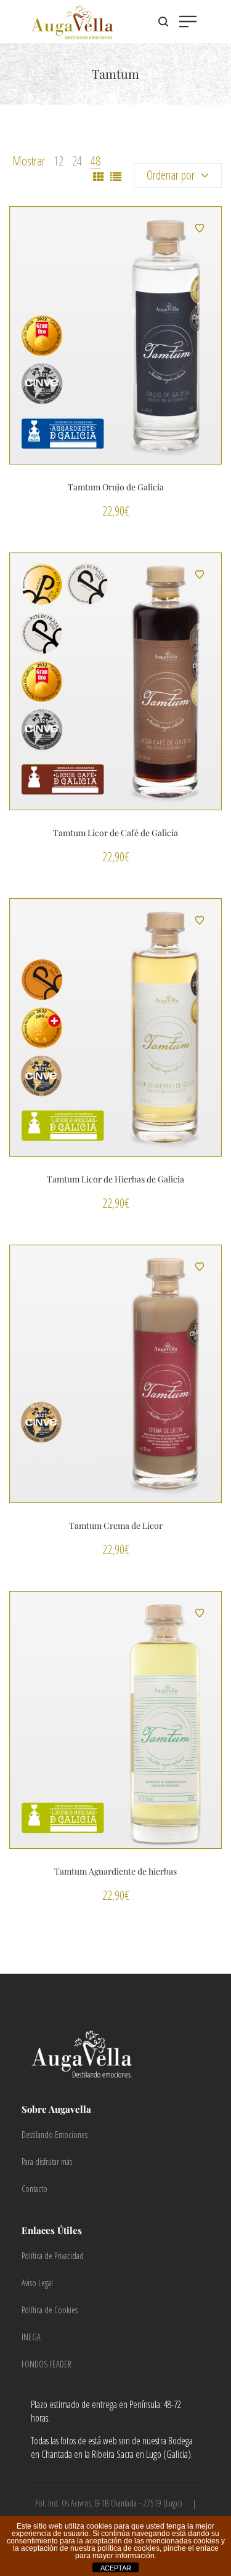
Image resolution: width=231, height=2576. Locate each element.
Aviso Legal (37, 2283)
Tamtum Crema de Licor (116, 1525)
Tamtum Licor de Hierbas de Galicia (115, 1179)
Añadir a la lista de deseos (200, 228)
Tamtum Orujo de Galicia (116, 487)
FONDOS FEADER (47, 2364)
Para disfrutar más (47, 2162)
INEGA (31, 2337)
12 (59, 161)
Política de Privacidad (53, 2256)
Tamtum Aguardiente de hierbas (115, 1871)
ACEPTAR (116, 2568)
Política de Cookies (50, 2310)
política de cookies (128, 2548)
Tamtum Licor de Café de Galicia (115, 833)
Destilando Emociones (55, 2135)
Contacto (34, 2189)
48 (95, 161)
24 (77, 161)
